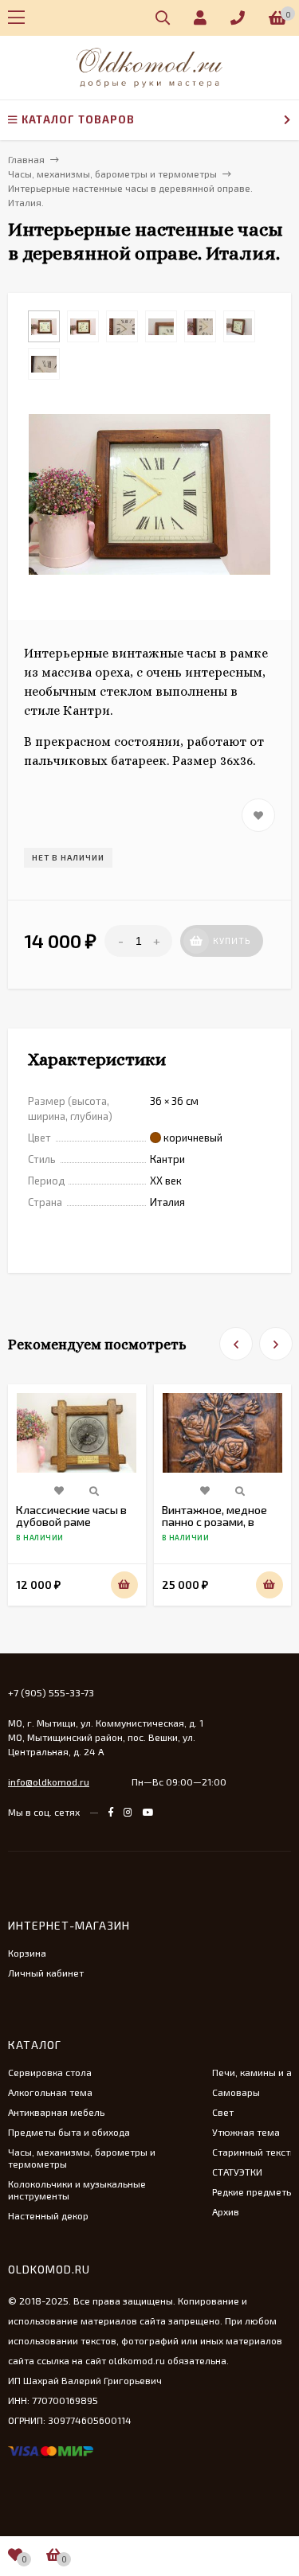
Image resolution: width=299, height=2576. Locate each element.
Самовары (236, 2092)
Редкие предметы (253, 2192)
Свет (223, 2112)
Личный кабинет (46, 1973)
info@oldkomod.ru (49, 1782)
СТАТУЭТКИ (237, 2172)
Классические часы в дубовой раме (71, 1516)
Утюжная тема (246, 2132)
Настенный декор (48, 2215)
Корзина (27, 1953)
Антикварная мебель (56, 2112)
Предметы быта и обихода (69, 2132)
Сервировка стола (50, 2072)
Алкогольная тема (50, 2092)
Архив (226, 2211)
